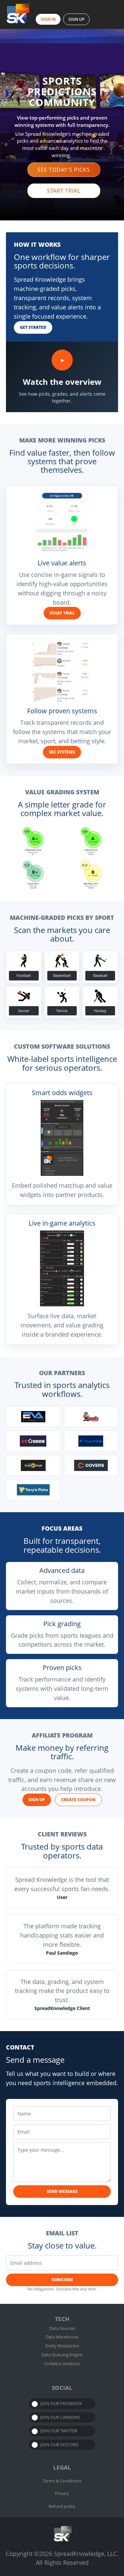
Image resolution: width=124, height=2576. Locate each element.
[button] (64, 170)
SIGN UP (76, 19)
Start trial (62, 613)
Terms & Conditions (62, 2481)
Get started (33, 327)
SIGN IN (48, 19)
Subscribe (62, 2280)
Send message (62, 2191)
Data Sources (62, 2328)
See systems (62, 752)
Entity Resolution (62, 2346)
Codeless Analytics (62, 2364)
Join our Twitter (59, 2431)
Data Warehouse (62, 2337)
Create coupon (78, 1800)
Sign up (37, 1800)
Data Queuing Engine (62, 2355)
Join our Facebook (61, 2403)
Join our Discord (59, 2445)
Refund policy (62, 2506)
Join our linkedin (60, 2417)
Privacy (62, 2493)
